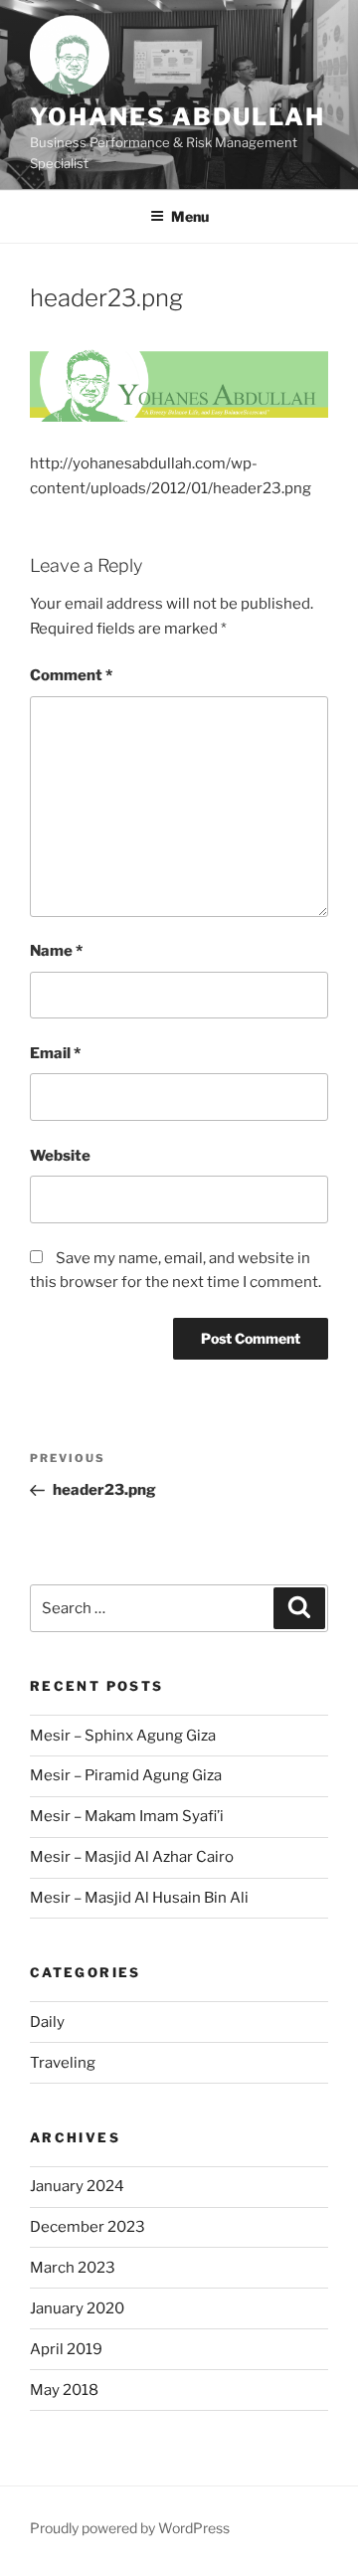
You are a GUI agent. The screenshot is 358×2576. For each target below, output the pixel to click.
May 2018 (64, 2390)
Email (55, 1053)
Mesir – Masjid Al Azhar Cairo (132, 1857)
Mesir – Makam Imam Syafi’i (127, 1816)
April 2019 (66, 2349)
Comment (71, 675)
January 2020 (77, 2308)
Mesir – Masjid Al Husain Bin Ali (139, 1898)
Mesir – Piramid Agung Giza (126, 1775)
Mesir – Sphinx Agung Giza (123, 1736)
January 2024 (77, 2186)
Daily (47, 2022)
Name (56, 951)
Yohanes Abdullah (178, 117)
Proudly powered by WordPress (130, 2528)
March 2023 (73, 2268)
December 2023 (88, 2227)
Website (60, 1156)
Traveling (63, 2063)
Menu (190, 216)
